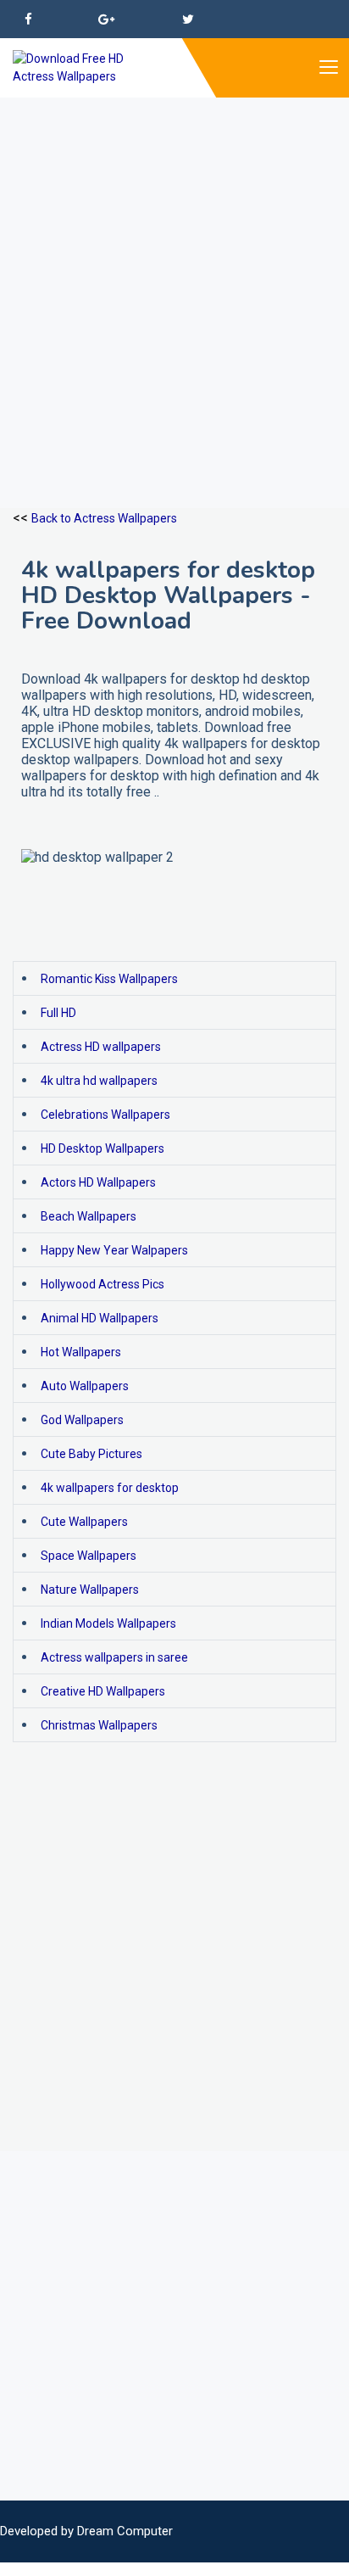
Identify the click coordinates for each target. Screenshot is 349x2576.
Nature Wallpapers (90, 1590)
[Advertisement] (174, 272)
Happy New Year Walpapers (114, 1250)
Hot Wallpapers (81, 1352)
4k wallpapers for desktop (110, 1488)
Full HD (58, 1013)
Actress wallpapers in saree (114, 1657)
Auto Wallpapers (85, 1386)
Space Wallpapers (89, 1556)
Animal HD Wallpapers (100, 1318)
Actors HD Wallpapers (98, 1182)
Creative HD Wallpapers (103, 1691)
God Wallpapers (82, 1420)
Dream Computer (125, 2531)
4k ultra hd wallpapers (99, 1081)
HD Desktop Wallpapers (102, 1148)
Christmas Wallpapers (99, 1725)
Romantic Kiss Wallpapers (109, 979)
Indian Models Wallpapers (108, 1623)
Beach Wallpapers (89, 1216)
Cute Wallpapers (84, 1522)
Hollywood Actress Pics (102, 1284)
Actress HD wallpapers (101, 1047)
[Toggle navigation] (328, 68)
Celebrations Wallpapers (105, 1115)
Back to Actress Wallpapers (104, 518)
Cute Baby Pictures (91, 1454)
